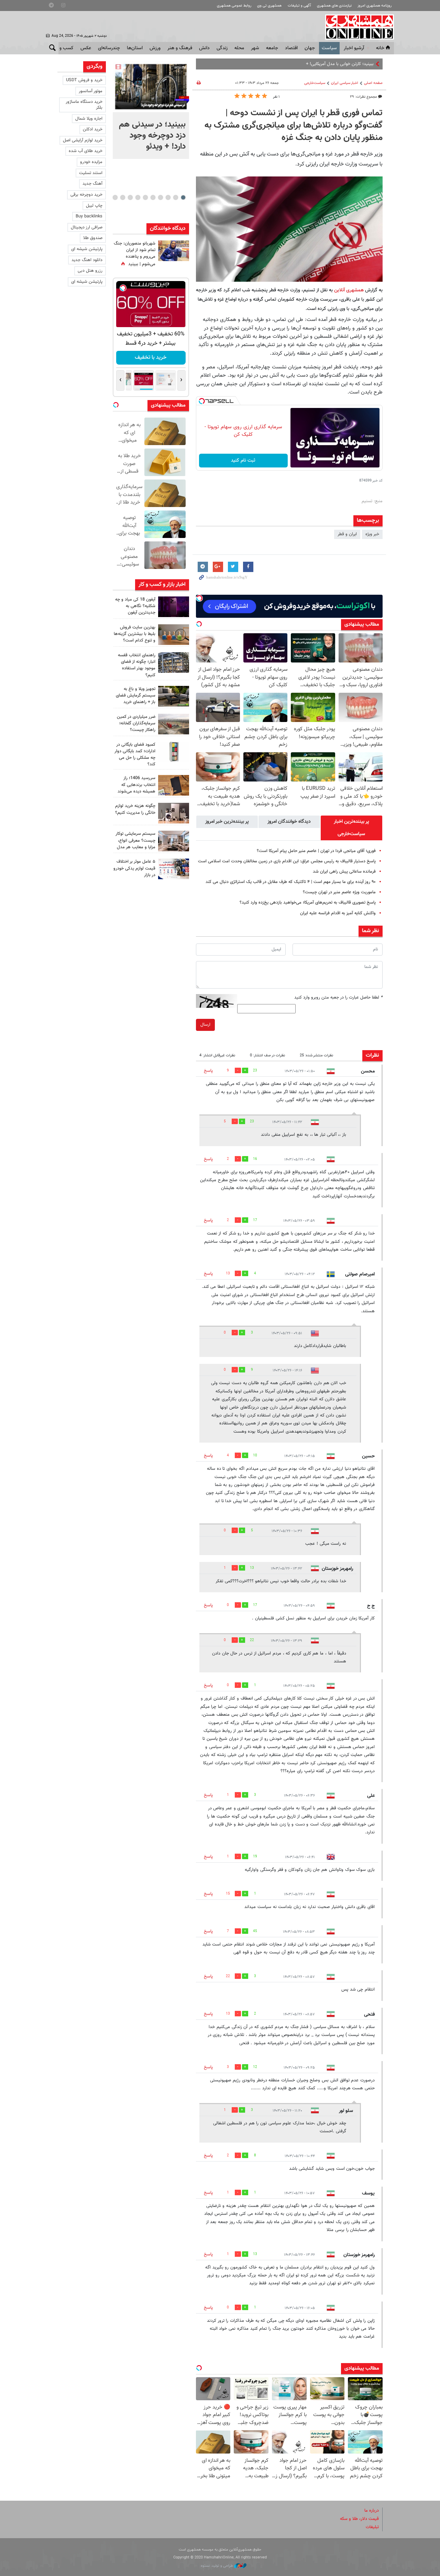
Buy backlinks (89, 216)
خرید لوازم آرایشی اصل (83, 140)
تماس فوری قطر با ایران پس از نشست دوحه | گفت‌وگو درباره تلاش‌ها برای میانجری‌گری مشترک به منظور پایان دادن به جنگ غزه (294, 126)
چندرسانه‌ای (109, 48)
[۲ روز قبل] (174, 696)
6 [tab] (145, 197)
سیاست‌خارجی (315, 83)
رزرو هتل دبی (90, 271)
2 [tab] (175, 197)
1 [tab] (183, 197)
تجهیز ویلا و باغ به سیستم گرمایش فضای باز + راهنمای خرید (136, 696)
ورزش (155, 48)
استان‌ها (135, 48)
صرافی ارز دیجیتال (87, 227)
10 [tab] (115, 197)
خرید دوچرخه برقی (86, 195)
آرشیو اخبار (354, 48)
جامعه (272, 48)
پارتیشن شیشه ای (87, 249)
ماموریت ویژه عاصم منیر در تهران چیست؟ (339, 892)
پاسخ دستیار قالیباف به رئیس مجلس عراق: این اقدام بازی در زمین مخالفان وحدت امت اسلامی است (287, 861)
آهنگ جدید (92, 184)
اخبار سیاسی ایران (345, 83)
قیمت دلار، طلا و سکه (359, 2519)
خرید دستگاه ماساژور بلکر (84, 105)
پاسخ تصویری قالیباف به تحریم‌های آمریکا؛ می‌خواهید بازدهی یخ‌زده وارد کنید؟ (308, 903)
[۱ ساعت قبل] (174, 607)
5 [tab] (153, 197)
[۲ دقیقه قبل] (151, 87)
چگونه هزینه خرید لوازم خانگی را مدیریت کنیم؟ (135, 809)
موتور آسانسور (91, 91)
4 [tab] (160, 197)
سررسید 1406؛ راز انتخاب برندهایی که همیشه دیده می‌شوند (136, 785)
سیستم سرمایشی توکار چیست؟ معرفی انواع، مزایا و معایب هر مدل (135, 840)
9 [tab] (123, 197)
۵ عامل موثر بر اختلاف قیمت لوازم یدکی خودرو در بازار (134, 868)
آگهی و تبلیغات (299, 6)
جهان (310, 48)
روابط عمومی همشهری (234, 6)
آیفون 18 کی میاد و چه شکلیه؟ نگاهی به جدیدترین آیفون (135, 606)
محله (239, 48)
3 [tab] (168, 197)
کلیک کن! (151, 358)
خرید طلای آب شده (86, 151)
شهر (255, 48)
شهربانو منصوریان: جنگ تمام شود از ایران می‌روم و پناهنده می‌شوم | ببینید (135, 254)
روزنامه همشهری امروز (375, 6)
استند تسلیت (91, 173)
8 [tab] (130, 197)
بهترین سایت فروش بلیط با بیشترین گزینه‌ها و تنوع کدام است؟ (135, 634)
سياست (329, 48)
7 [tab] (138, 197)
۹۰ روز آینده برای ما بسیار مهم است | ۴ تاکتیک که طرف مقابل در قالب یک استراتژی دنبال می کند (291, 882)
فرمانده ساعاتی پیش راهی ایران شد (344, 872)
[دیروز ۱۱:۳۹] (174, 251)
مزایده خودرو (91, 162)
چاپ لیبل (94, 206)
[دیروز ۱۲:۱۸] (174, 662)
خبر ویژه (372, 534)
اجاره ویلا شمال (89, 119)
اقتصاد (291, 48)
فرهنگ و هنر (180, 48)
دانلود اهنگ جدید (87, 260)
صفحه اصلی (373, 83)
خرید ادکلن (93, 129)
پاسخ (208, 1071)
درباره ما (372, 2511)
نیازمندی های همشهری (334, 6)
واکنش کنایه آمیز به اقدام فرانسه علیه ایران (338, 913)
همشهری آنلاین (356, 27)
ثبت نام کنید (243, 461)
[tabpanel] (151, 110)
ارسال (205, 1025)
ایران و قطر (347, 534)
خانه (380, 48)
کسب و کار (63, 48)
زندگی (222, 48)
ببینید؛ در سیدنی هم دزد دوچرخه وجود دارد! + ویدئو (152, 136)
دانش (204, 48)
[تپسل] (202, 401)
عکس (86, 48)
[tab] (351, 828)
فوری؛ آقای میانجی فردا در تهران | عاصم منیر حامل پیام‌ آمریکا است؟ (316, 851)
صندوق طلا (93, 238)
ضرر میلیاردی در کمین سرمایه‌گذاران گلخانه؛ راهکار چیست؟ (136, 723)
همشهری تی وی (269, 6)
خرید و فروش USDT (84, 80)
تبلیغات (372, 2527)
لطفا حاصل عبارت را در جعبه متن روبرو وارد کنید (338, 998)
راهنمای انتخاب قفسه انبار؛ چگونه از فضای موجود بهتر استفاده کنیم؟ (137, 665)
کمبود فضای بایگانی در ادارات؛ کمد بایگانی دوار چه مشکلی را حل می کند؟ (135, 755)
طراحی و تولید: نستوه (217, 2566)
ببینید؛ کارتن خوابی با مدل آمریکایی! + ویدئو (335, 64)
